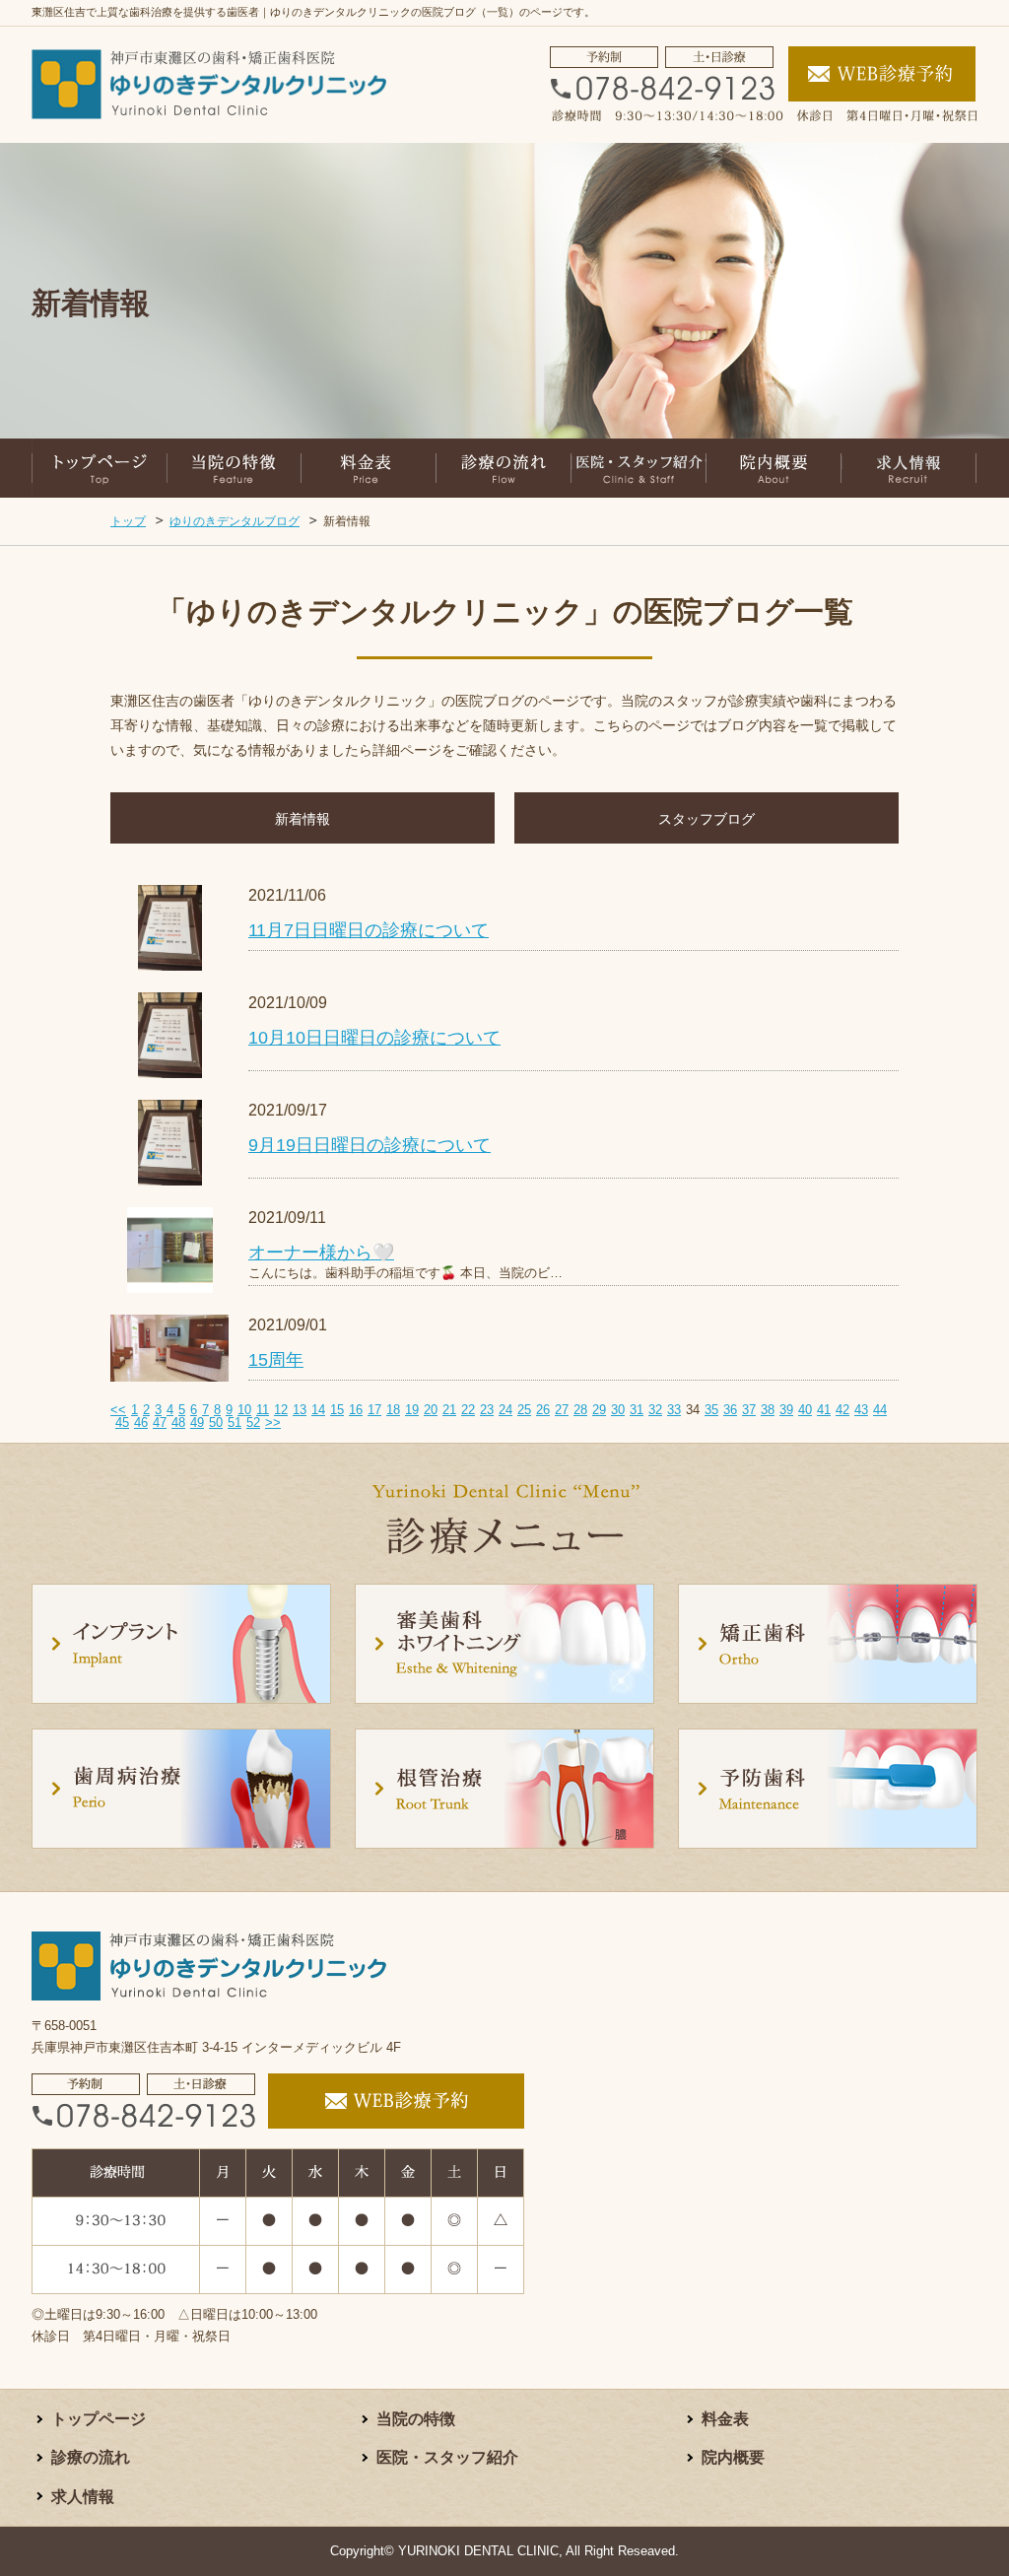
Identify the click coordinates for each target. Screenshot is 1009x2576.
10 (244, 1410)
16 (356, 1410)
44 (880, 1410)
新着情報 (303, 819)
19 (412, 1410)
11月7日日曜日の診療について (369, 930)
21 (449, 1410)
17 (374, 1410)
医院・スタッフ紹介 (447, 2457)
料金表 (725, 2419)
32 (655, 1410)
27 (562, 1410)
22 (468, 1410)
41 (824, 1410)
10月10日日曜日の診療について (374, 1038)
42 (842, 1410)
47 (160, 1423)
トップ (128, 521)
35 (711, 1410)
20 (431, 1410)
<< (118, 1410)
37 (749, 1410)
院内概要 (733, 2457)
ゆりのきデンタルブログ (235, 521)
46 (141, 1423)
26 (543, 1410)
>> (273, 1423)
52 (253, 1423)
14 (318, 1410)
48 (178, 1423)
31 (637, 1410)
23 (487, 1410)
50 (216, 1423)
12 (281, 1410)
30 (618, 1410)
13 (300, 1410)
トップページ (99, 2419)
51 (235, 1423)
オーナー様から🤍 (321, 1253)
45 (122, 1423)
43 (861, 1410)
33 (674, 1410)
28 (580, 1410)
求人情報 (83, 2497)
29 (599, 1410)
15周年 (276, 1360)
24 (505, 1410)
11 (263, 1410)
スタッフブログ (706, 819)
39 (786, 1410)
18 (393, 1410)
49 (197, 1423)
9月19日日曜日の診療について (370, 1145)
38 (768, 1410)
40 (805, 1410)
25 (524, 1410)
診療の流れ (91, 2457)
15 (337, 1410)
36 (730, 1410)
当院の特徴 (416, 2419)
